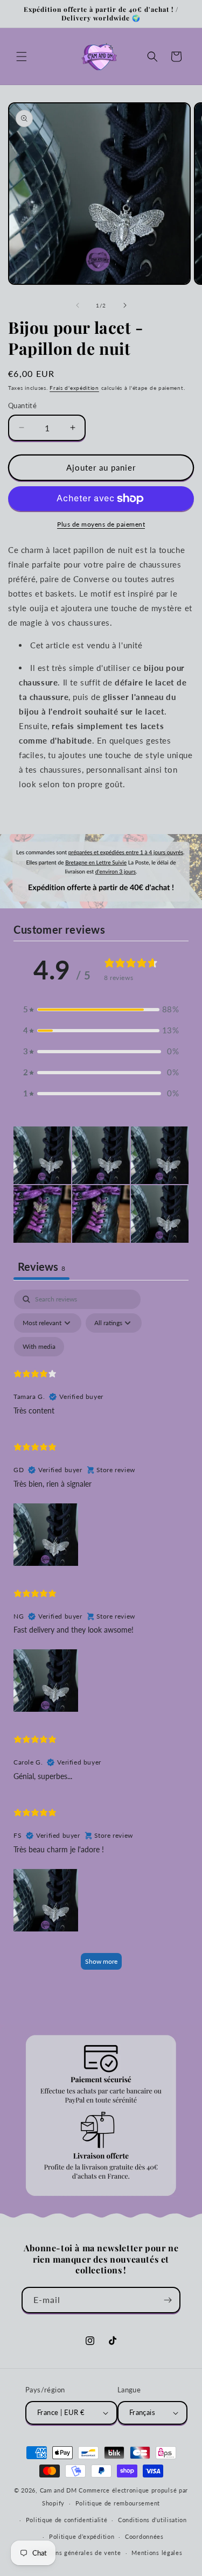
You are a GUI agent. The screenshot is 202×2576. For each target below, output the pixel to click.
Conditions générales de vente (75, 2553)
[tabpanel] (101, 1634)
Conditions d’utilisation (152, 2520)
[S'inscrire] (168, 2300)
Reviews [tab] (41, 1266)
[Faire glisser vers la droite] (125, 305)
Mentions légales (157, 2553)
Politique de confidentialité (67, 2520)
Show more (101, 1961)
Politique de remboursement (118, 2503)
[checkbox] (39, 1347)
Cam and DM (58, 2490)
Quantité (22, 405)
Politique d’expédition (82, 2536)
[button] (22, 57)
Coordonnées (144, 2536)
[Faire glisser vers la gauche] (78, 305)
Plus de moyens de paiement (101, 524)
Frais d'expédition (74, 388)
